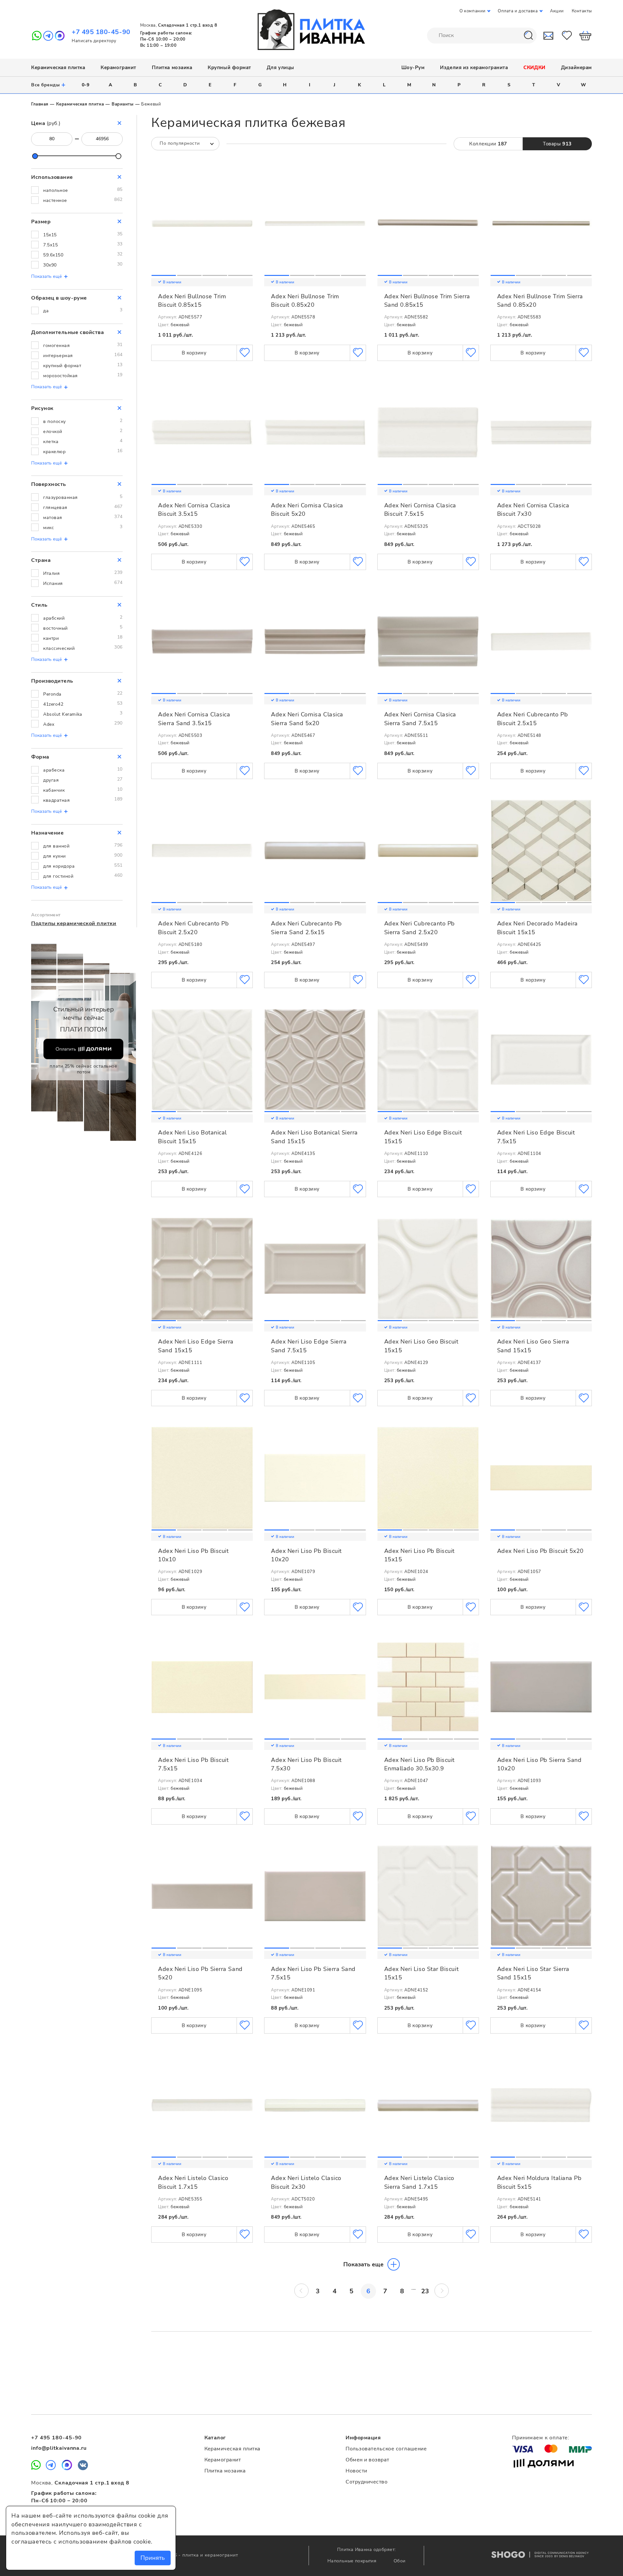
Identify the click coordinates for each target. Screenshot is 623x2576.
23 (425, 2291)
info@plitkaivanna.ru (59, 2448)
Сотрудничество (366, 2482)
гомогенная (56, 346)
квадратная (56, 800)
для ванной (56, 846)
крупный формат (62, 366)
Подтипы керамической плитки (74, 923)
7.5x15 (50, 245)
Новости (356, 2471)
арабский (54, 618)
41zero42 (53, 704)
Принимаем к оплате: (541, 2438)
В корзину (194, 353)
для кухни (55, 856)
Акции (557, 11)
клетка (51, 442)
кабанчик (54, 790)
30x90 (50, 265)
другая (51, 780)
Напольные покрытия (353, 2561)
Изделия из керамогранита (474, 68)
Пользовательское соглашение (386, 2449)
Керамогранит (118, 68)
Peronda (52, 694)
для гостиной (58, 876)
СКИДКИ (534, 68)
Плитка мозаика (172, 68)
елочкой (53, 432)
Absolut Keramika (63, 714)
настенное (55, 200)
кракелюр (54, 452)
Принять (153, 2558)
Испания (53, 583)
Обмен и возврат (367, 2460)
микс (49, 528)
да (46, 311)
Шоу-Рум (413, 68)
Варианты (122, 104)
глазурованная (61, 497)
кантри (51, 638)
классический (59, 648)
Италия (51, 573)
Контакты (582, 11)
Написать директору (94, 41)
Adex (49, 724)
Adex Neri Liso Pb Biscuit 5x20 (540, 1551)
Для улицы (281, 68)
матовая (53, 518)
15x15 (50, 235)
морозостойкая (61, 376)
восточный (55, 628)
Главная (40, 104)
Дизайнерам (576, 68)
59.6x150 (53, 255)
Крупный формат (229, 68)
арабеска (54, 770)
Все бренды (49, 85)
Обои (400, 2561)
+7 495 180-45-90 (101, 32)
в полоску (55, 421)
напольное (56, 190)
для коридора (59, 866)
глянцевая (55, 508)
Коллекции (488, 144)
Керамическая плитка (58, 68)
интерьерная (58, 356)
